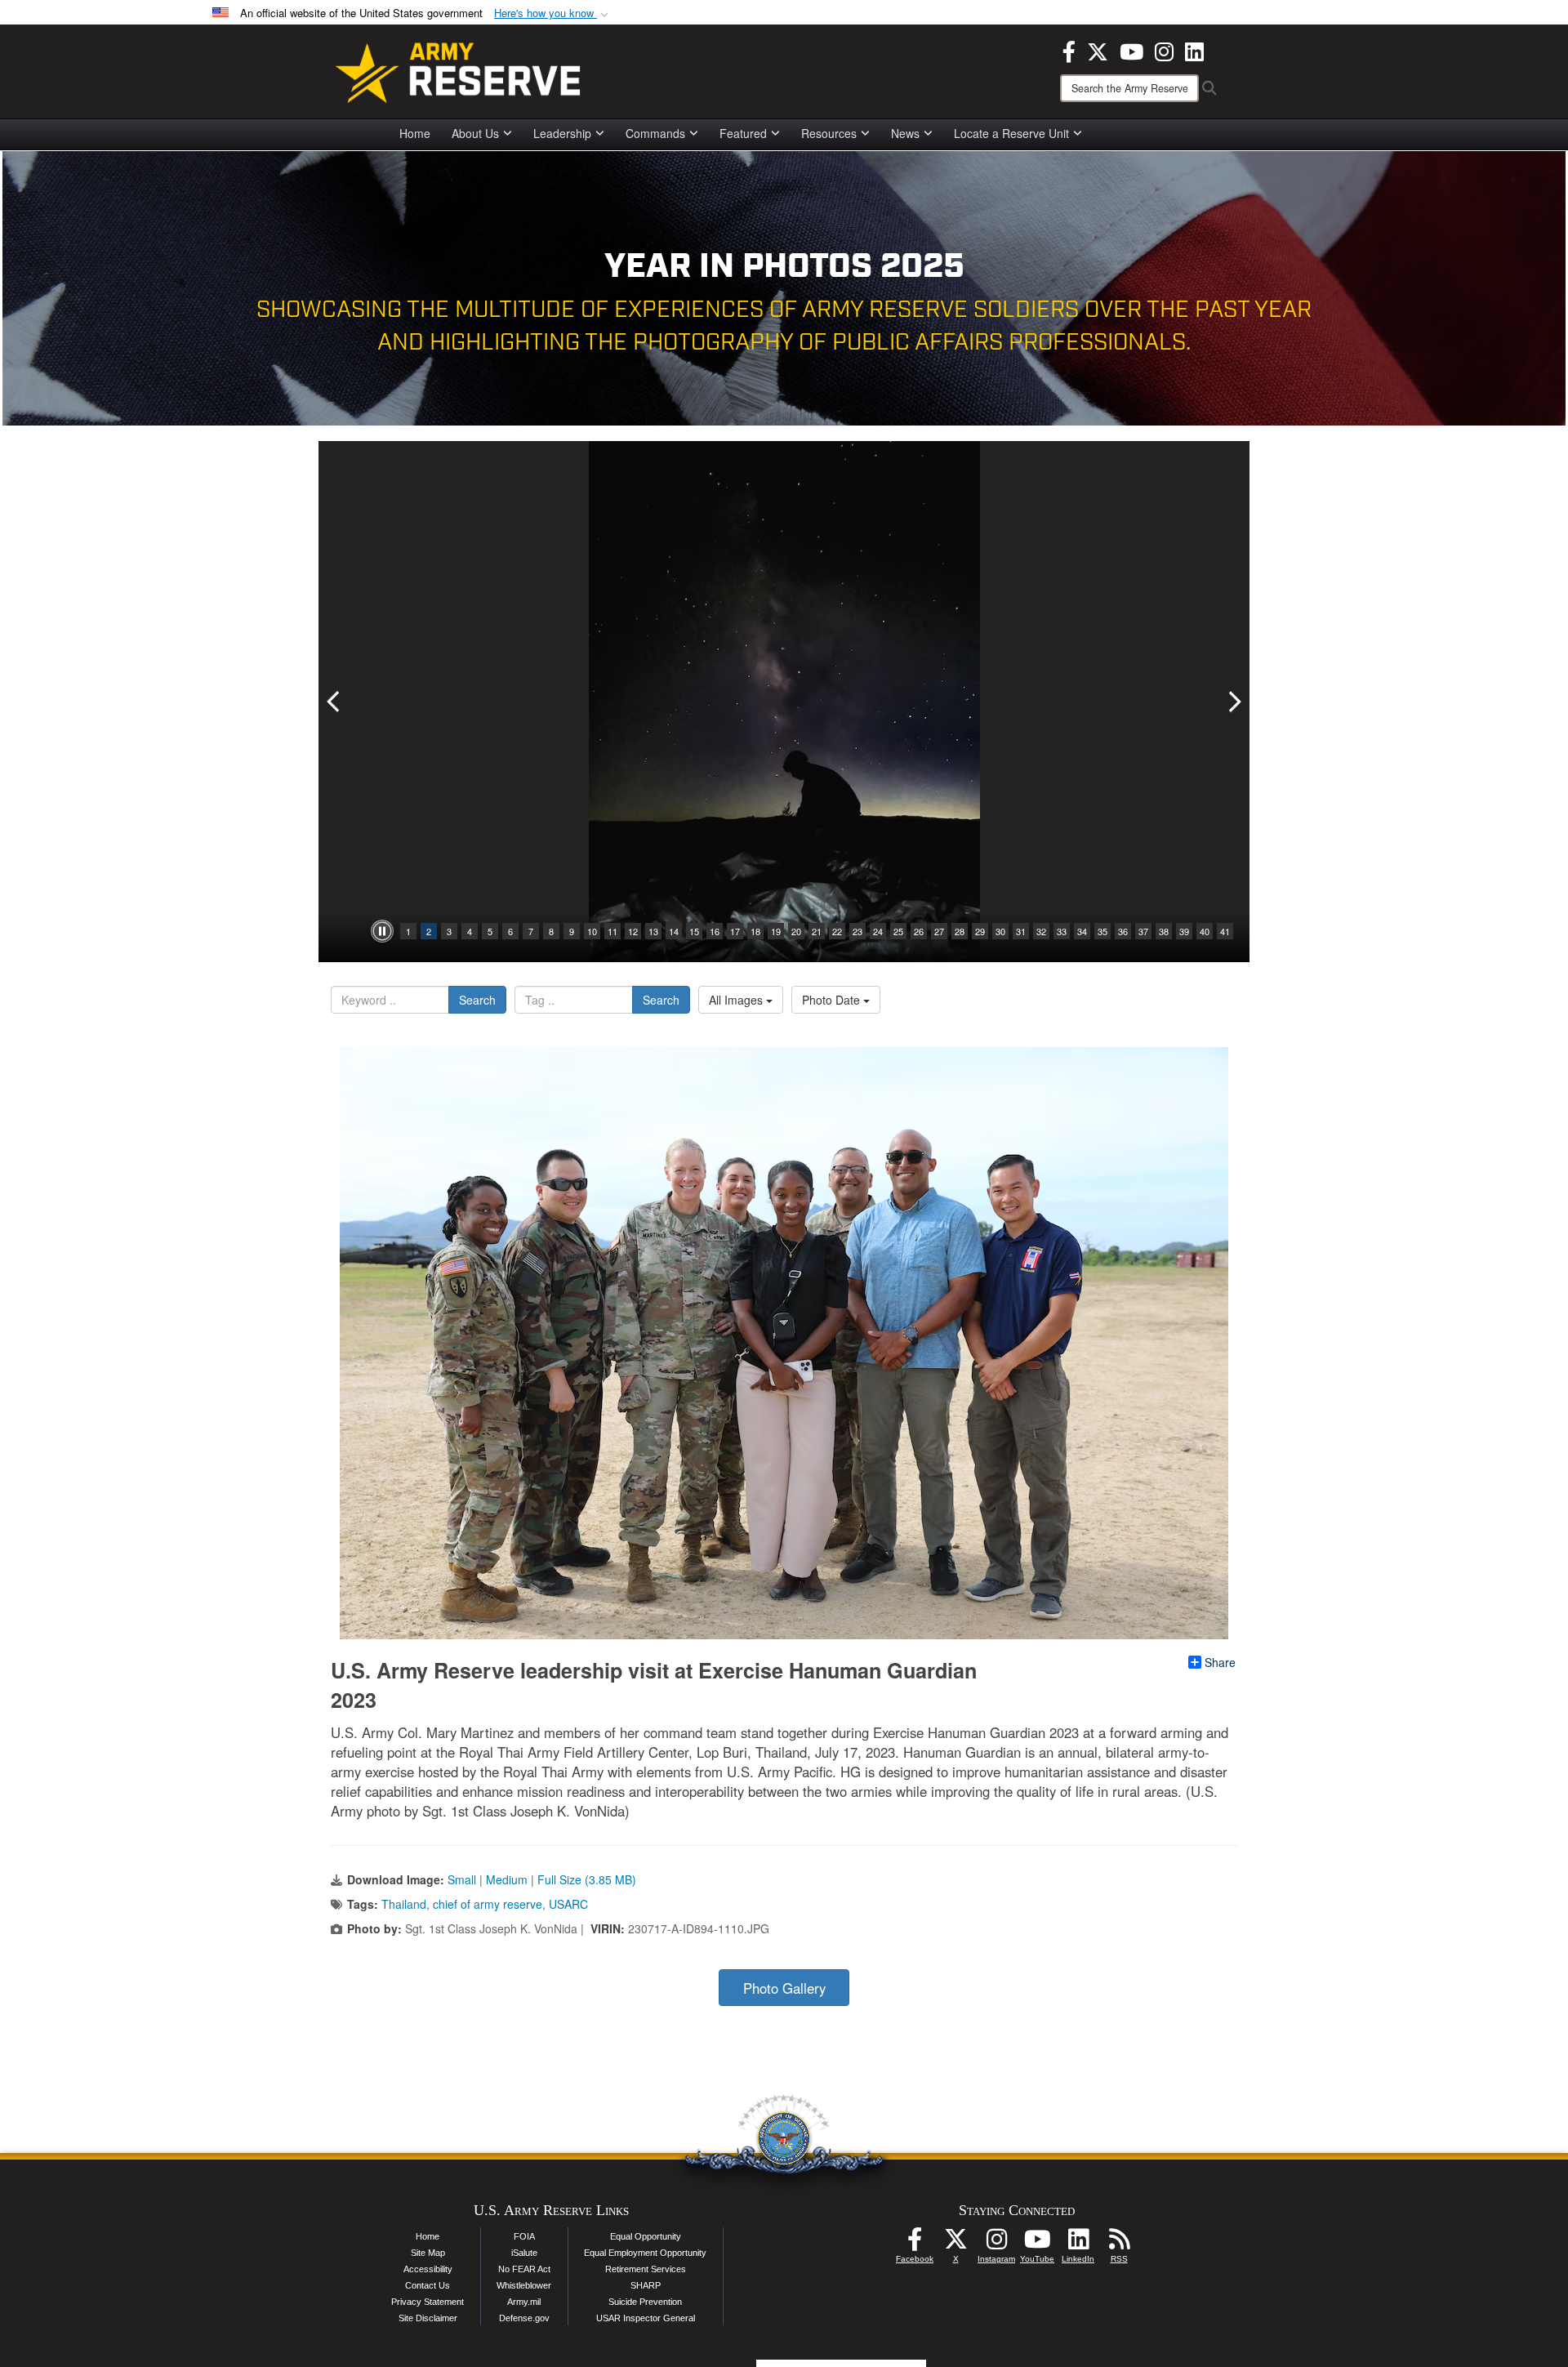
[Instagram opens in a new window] (1164, 50)
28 (960, 931)
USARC (568, 1904)
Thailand (404, 1904)
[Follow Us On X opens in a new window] (955, 2244)
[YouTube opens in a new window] (1131, 50)
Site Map (428, 2253)
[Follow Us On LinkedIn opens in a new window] (1078, 2244)
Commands (655, 133)
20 (796, 931)
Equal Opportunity (646, 2236)
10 (592, 931)
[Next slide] (1233, 702)
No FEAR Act (524, 2269)
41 (1225, 931)
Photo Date (833, 1000)
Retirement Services (646, 2269)
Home (415, 133)
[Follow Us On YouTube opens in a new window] (1037, 2244)
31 (1021, 931)
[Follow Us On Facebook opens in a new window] (915, 2244)
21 (817, 931)
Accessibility (428, 2269)
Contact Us (428, 2285)
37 (1143, 931)
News (905, 133)
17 (735, 931)
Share (1220, 1662)
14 (674, 931)
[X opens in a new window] (1098, 50)
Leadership (562, 133)
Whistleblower (524, 2285)
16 (715, 931)
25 (898, 931)
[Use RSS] (1119, 2244)
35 (1102, 931)
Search (477, 1000)
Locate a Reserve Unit (1011, 133)
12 (633, 931)
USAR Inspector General (646, 2318)
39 (1184, 931)
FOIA (524, 2236)
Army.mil (524, 2302)
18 (755, 931)
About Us (475, 133)
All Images (737, 1000)
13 (653, 931)
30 (1000, 931)
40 (1205, 931)
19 (776, 931)
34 (1082, 931)
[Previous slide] (335, 702)
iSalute (524, 2253)
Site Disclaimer (428, 2318)
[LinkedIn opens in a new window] (1194, 50)
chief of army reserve (488, 1904)
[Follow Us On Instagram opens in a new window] (996, 2244)
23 (857, 931)
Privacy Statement (428, 2302)
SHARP (646, 2285)
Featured (743, 133)
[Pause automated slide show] (382, 931)
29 (980, 931)
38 (1164, 931)
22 (837, 931)
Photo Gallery (784, 1988)
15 (694, 931)
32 (1041, 931)
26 (919, 931)
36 (1123, 931)
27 (939, 931)
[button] (553, 13)
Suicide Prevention (645, 2302)
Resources (829, 133)
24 (878, 931)
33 (1062, 931)
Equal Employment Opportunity (645, 2253)
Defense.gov (524, 2318)
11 (612, 931)
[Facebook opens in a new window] (1069, 50)
